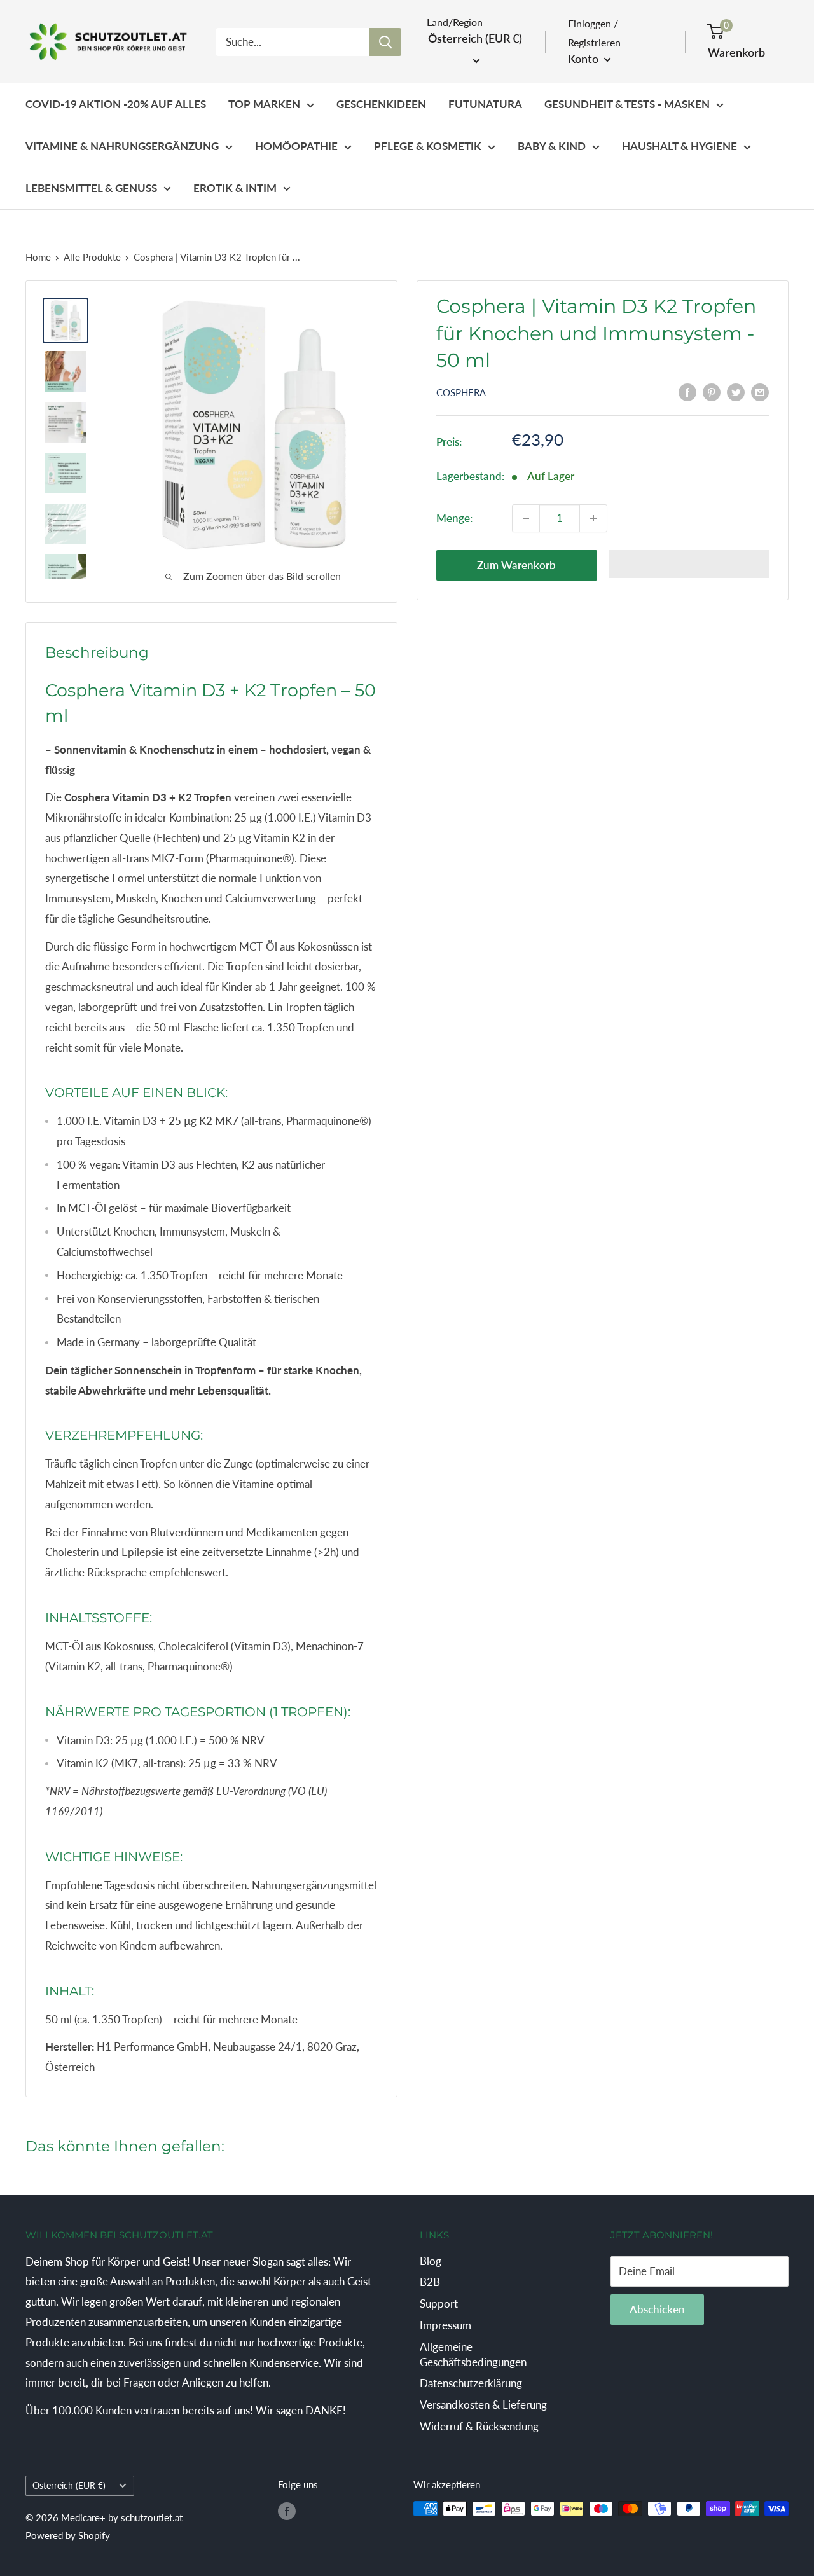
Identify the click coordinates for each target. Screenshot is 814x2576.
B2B (430, 2282)
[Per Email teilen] (760, 392)
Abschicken (657, 2309)
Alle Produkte (92, 257)
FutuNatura (485, 104)
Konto (584, 59)
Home (38, 257)
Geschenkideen (381, 104)
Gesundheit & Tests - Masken (627, 104)
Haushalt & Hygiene (679, 146)
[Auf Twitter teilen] (736, 392)
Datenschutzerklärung (471, 2383)
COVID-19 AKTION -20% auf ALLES (116, 104)
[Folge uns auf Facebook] (287, 2511)
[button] (689, 564)
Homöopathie (296, 146)
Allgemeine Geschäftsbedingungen (473, 2354)
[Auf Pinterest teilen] (712, 392)
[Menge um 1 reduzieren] (526, 518)
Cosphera (461, 392)
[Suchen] (385, 42)
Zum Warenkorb (516, 565)
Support (439, 2304)
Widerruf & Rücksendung (479, 2426)
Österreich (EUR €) (69, 2485)
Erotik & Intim (235, 188)
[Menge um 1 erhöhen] (593, 518)
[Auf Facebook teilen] (687, 392)
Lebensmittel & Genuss (91, 188)
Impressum (445, 2325)
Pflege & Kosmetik (428, 146)
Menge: (454, 518)
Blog (431, 2261)
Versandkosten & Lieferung (483, 2405)
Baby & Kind (552, 146)
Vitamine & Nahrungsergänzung (122, 146)
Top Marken (264, 104)
